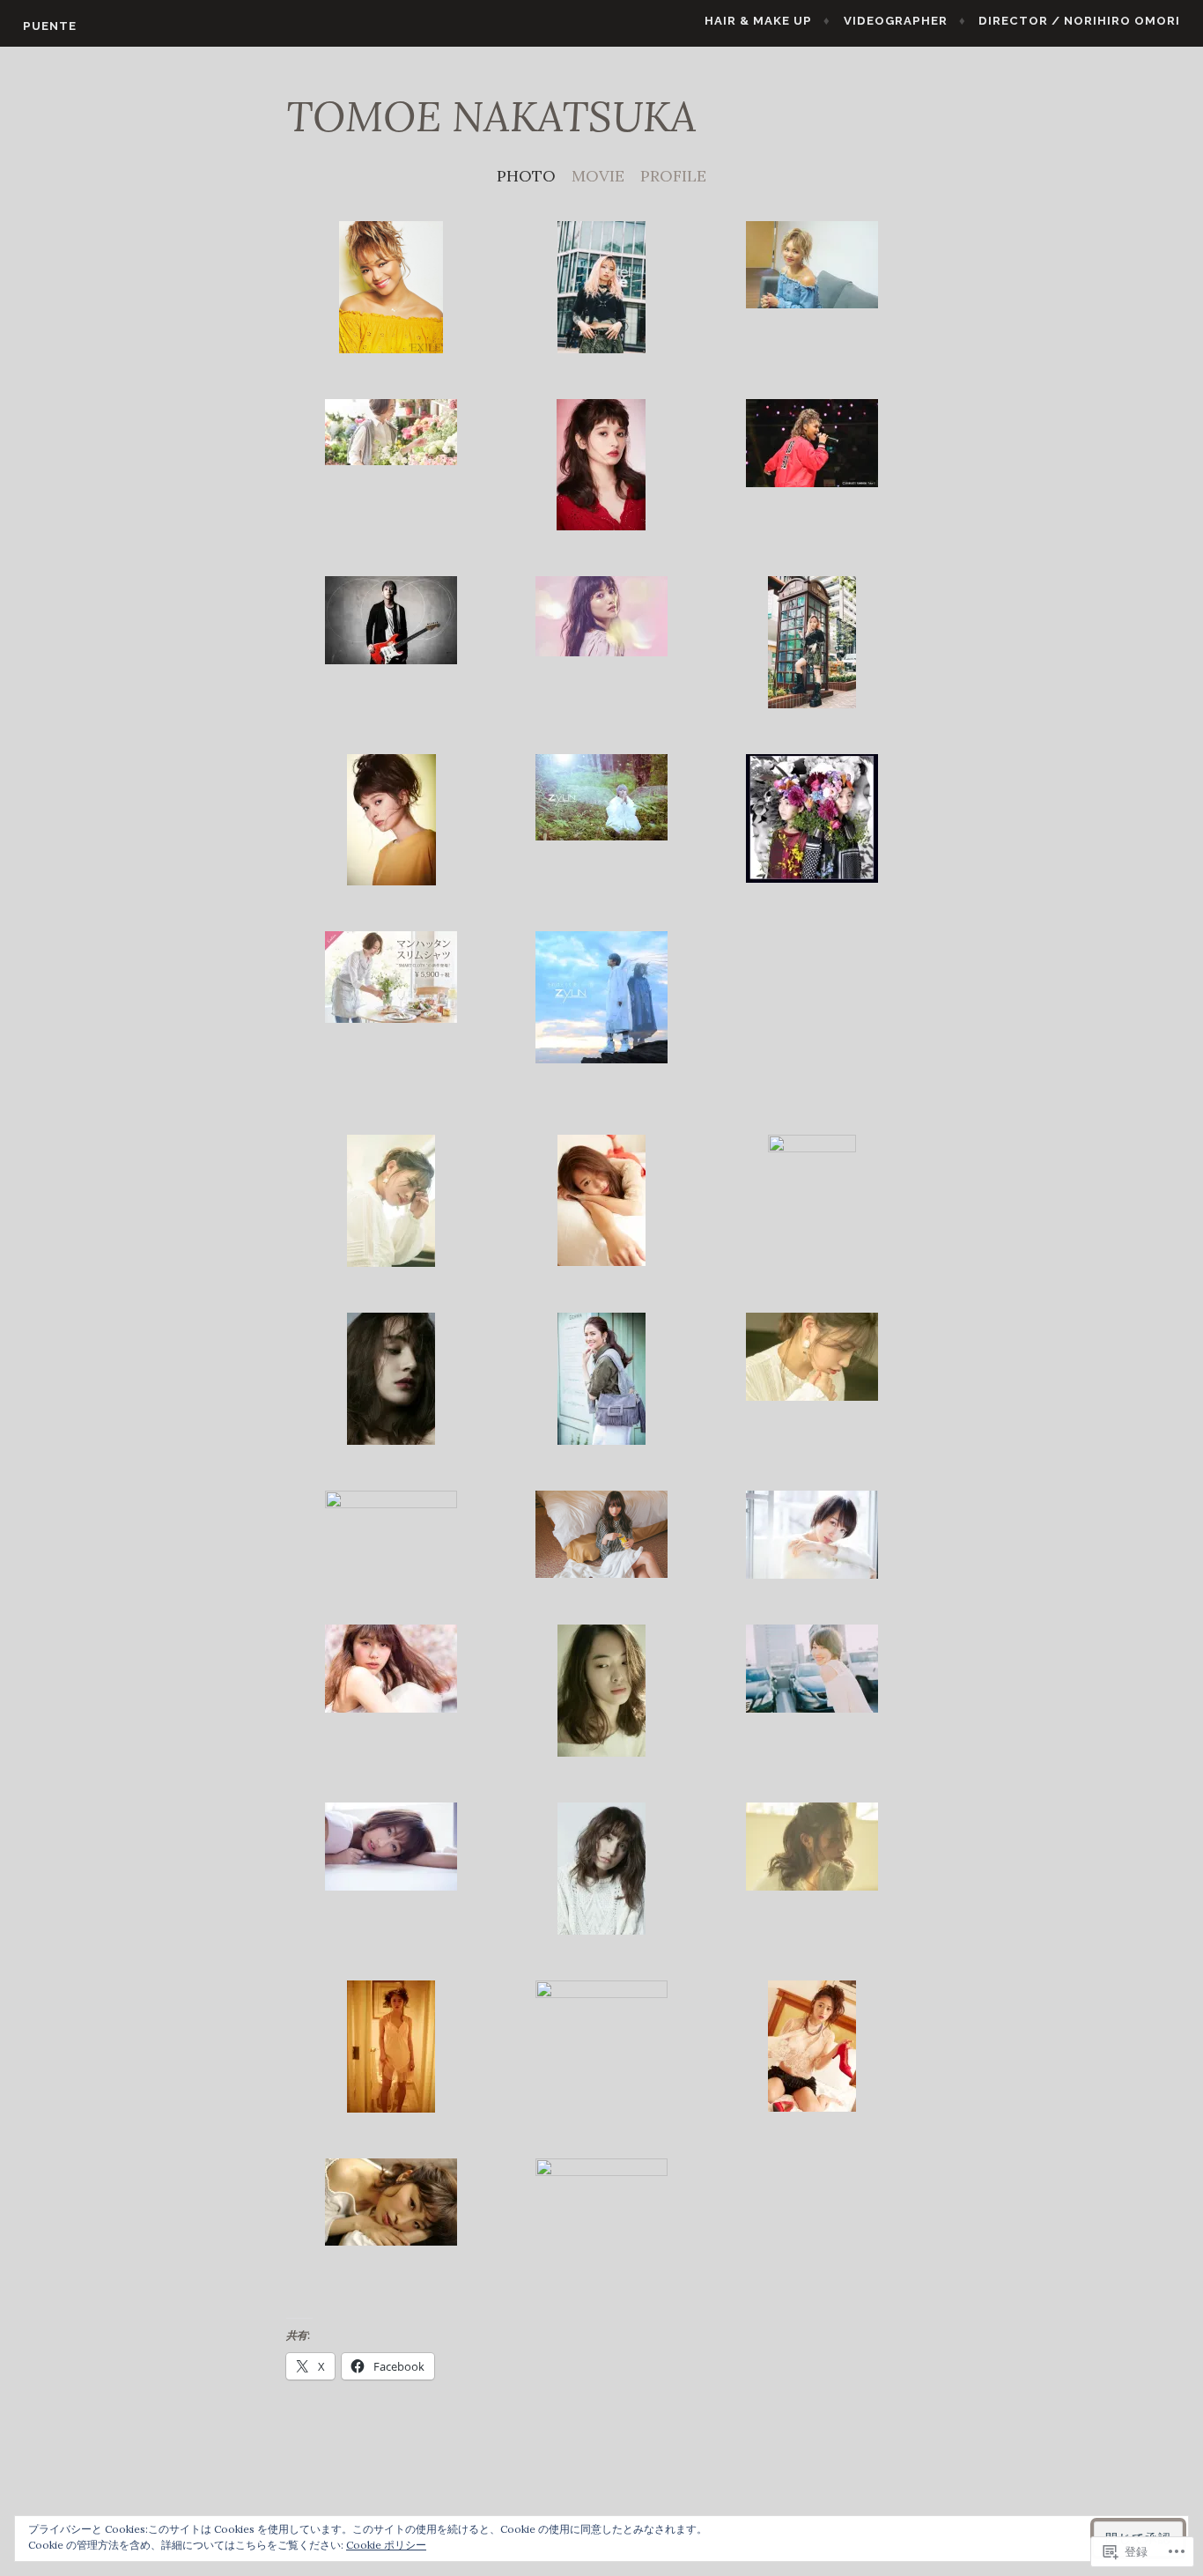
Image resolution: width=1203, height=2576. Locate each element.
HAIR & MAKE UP (758, 21)
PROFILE (673, 176)
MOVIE (598, 176)
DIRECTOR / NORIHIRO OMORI (1079, 21)
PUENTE (50, 26)
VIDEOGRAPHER (896, 21)
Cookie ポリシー (386, 2545)
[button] (391, 291)
